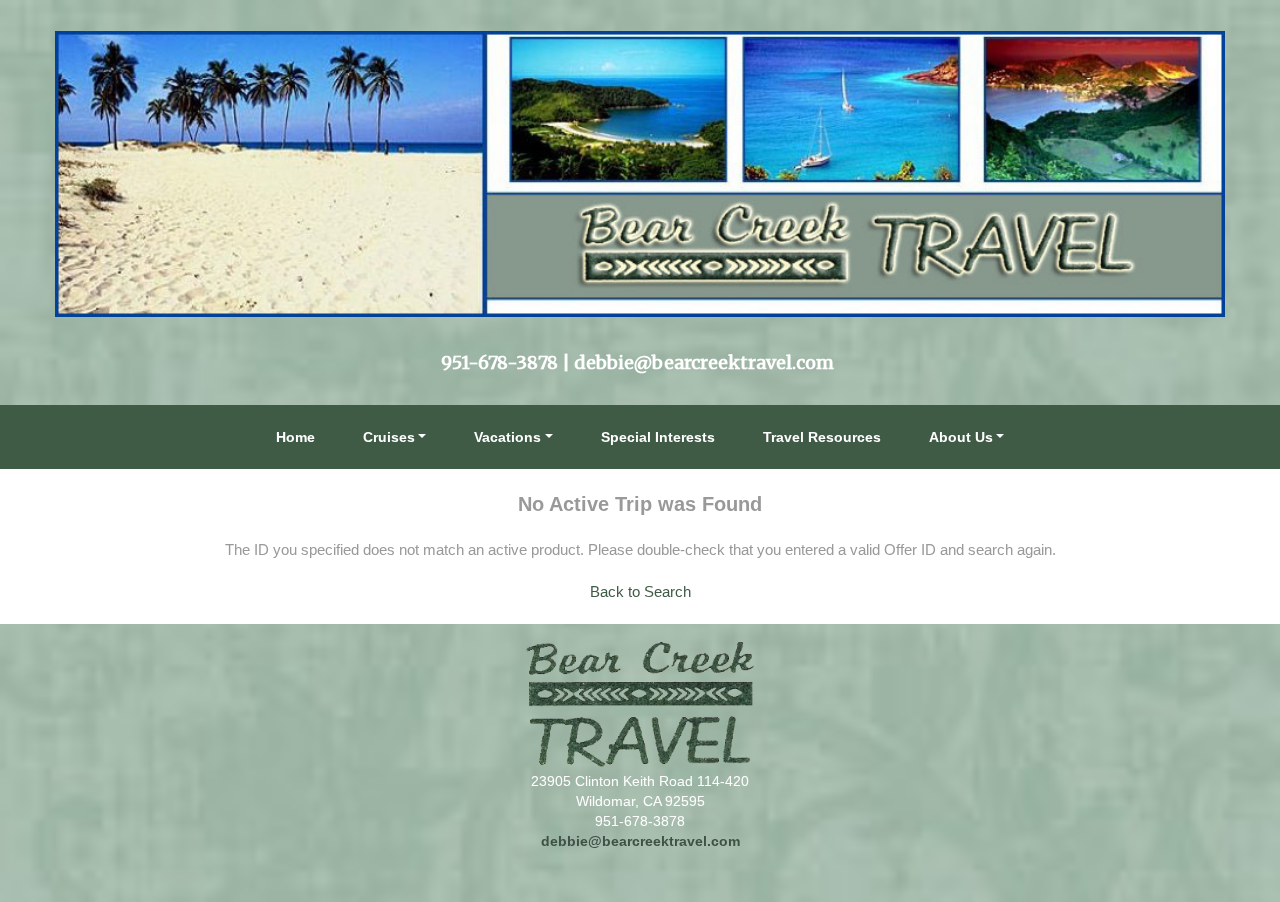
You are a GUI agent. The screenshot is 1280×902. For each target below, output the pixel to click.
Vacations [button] (507, 437)
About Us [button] (961, 437)
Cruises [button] (389, 437)
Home (295, 437)
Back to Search (640, 591)
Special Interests (658, 437)
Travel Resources (822, 437)
